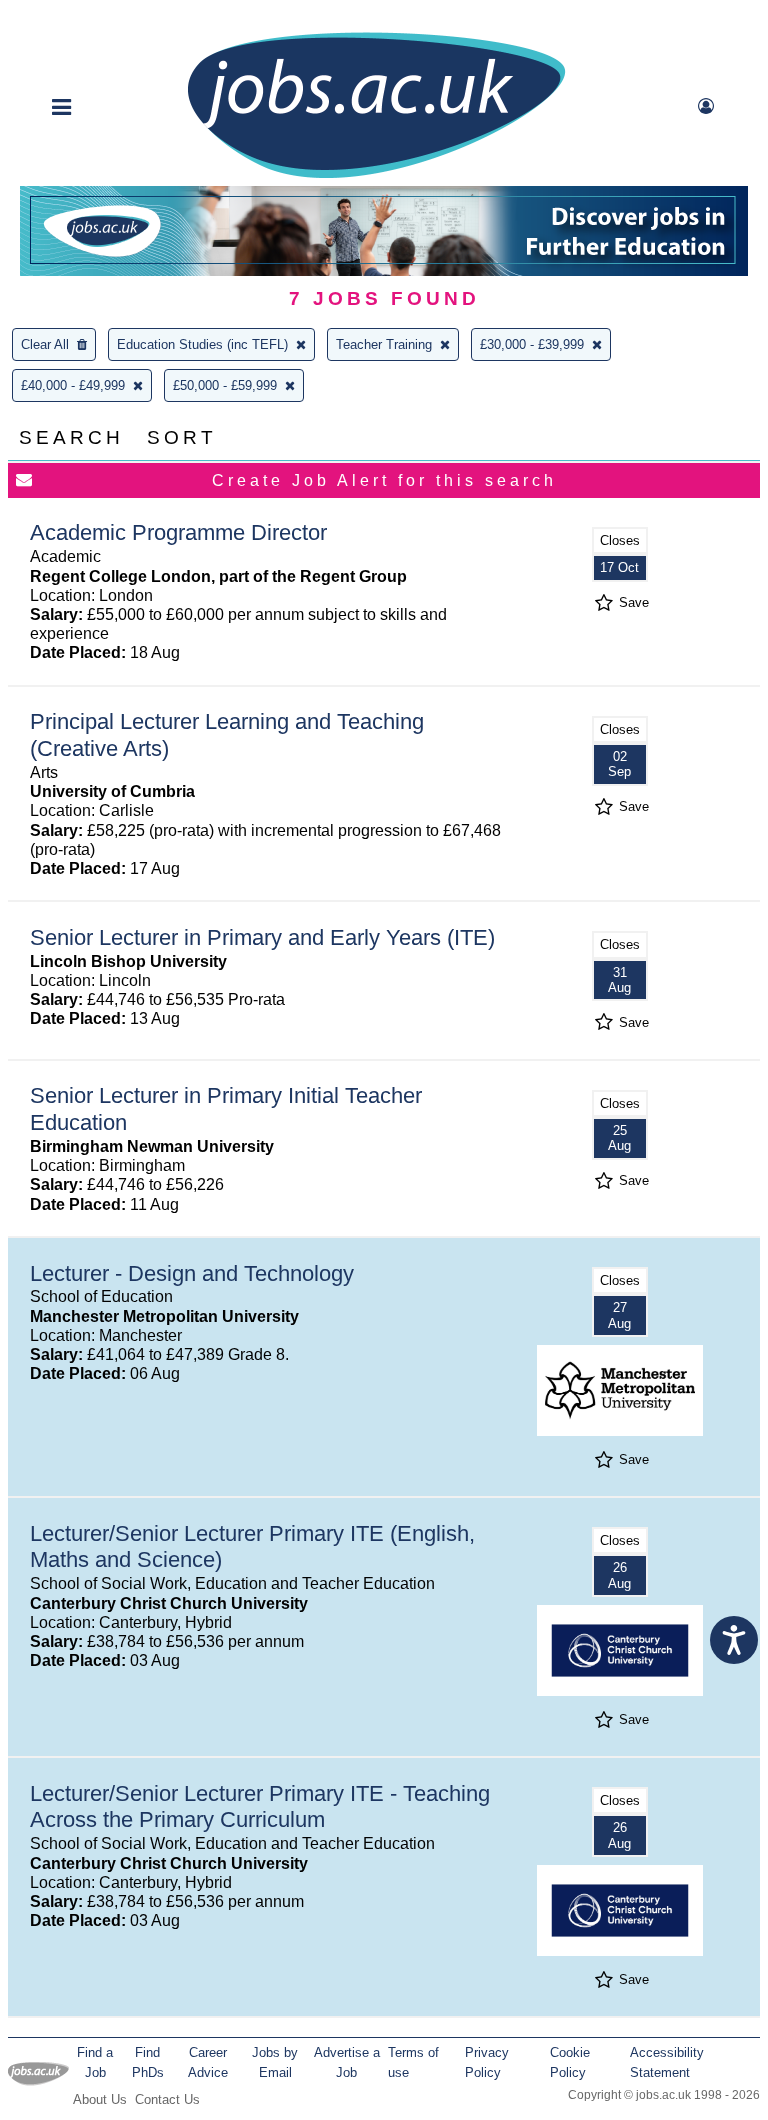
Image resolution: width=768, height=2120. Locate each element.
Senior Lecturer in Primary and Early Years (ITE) (262, 937)
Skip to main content (80, 17)
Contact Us (167, 2099)
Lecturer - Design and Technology (192, 1273)
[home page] (376, 176)
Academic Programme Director (178, 532)
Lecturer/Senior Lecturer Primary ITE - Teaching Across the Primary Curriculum (260, 1807)
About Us (100, 2099)
